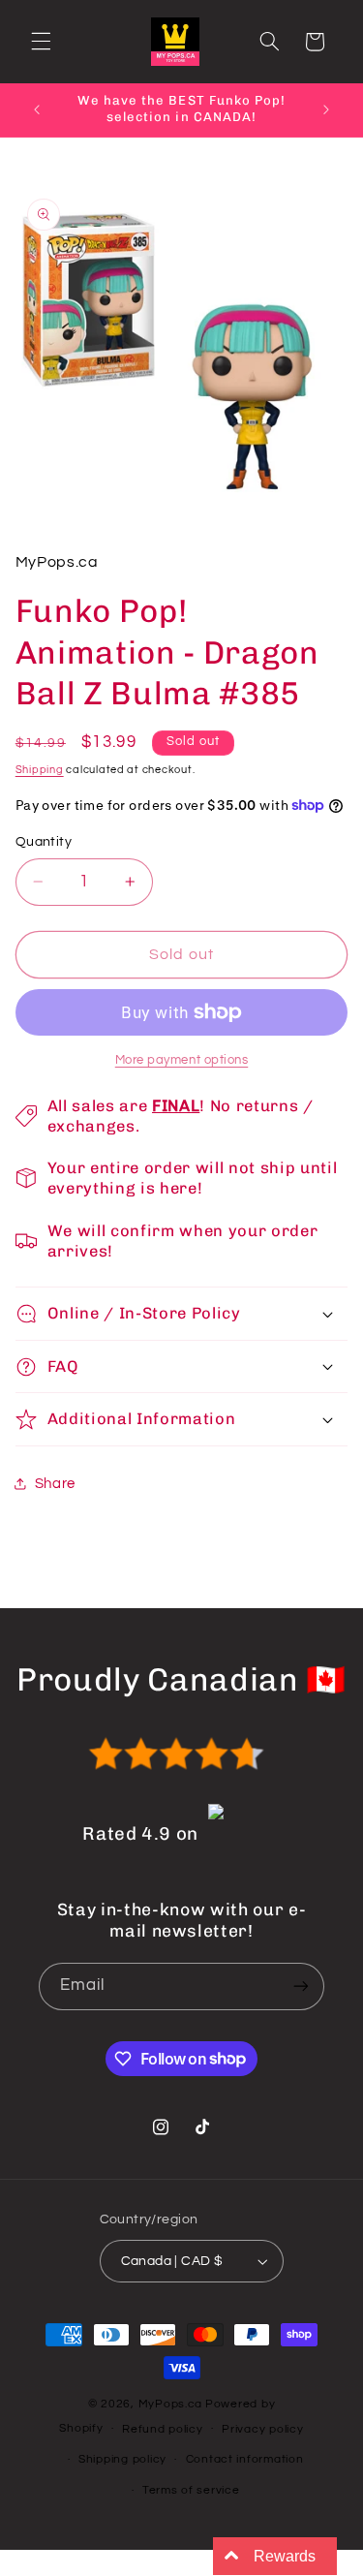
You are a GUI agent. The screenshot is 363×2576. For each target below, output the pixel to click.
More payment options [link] (182, 1060)
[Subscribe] (301, 1986)
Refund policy (163, 2429)
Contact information (245, 2459)
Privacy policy (262, 2429)
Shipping (40, 770)
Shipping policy (122, 2459)
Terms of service (191, 2490)
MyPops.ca (171, 2404)
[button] (41, 42)
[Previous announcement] (37, 109)
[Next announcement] (326, 109)
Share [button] (55, 1484)
